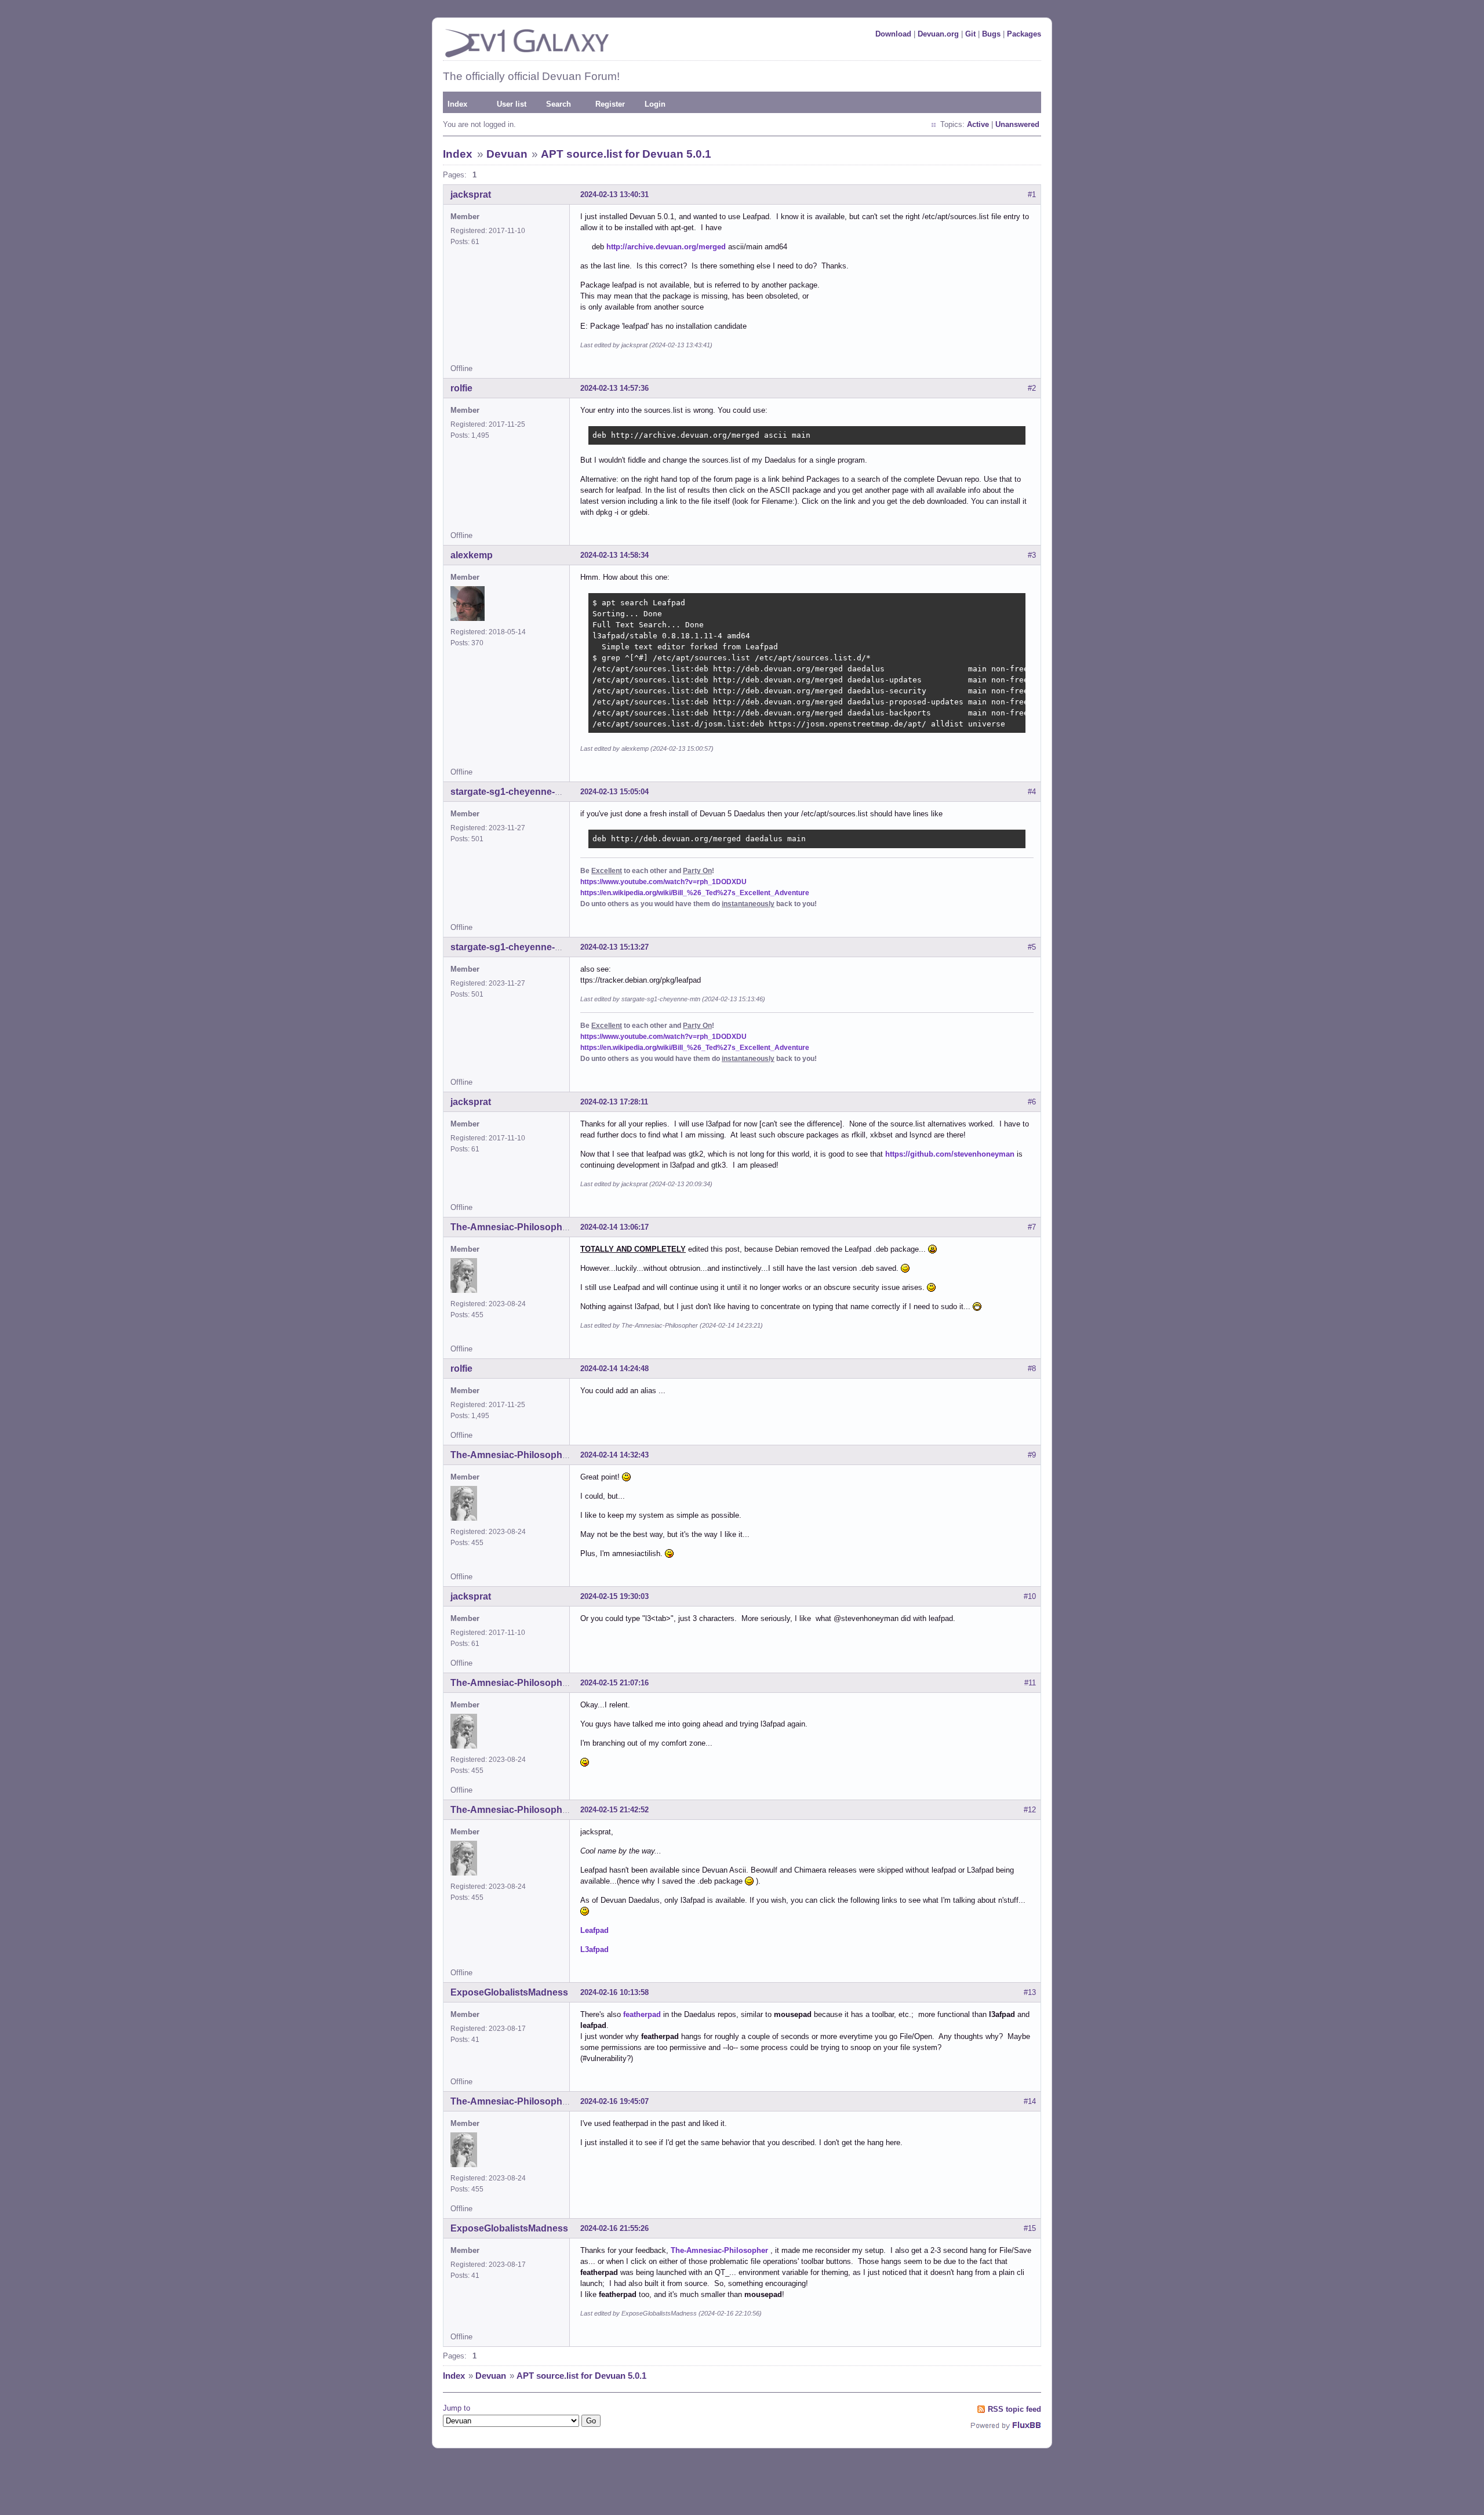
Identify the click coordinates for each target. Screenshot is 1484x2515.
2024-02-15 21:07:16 (614, 1683)
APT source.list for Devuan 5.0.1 (626, 154)
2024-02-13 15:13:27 (614, 947)
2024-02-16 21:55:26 (614, 2228)
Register (610, 104)
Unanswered (1017, 124)
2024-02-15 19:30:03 (614, 1596)
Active (978, 124)
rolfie (461, 388)
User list (512, 104)
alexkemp (472, 555)
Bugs (991, 34)
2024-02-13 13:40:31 (614, 195)
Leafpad (594, 1930)
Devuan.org (938, 34)
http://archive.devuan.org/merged (666, 247)
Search (559, 104)
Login (655, 104)
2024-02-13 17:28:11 (614, 1102)
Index (457, 104)
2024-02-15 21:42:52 (614, 1810)
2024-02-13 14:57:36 (614, 388)
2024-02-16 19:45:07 (614, 2101)
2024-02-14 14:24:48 (614, 1369)
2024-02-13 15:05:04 (614, 792)
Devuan (507, 154)
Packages (1024, 34)
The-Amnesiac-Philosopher (511, 1227)
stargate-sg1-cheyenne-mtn (511, 792)
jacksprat (471, 195)
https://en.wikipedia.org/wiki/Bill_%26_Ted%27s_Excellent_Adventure (695, 893)
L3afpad (594, 1949)
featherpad (642, 2014)
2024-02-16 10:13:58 (614, 1992)
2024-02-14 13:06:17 (614, 1227)
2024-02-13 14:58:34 (614, 555)
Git (970, 34)
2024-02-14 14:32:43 (614, 1455)
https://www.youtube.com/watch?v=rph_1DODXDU (663, 882)
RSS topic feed (1014, 2409)
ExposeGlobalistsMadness (509, 1992)
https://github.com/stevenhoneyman (950, 1154)
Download (893, 34)
